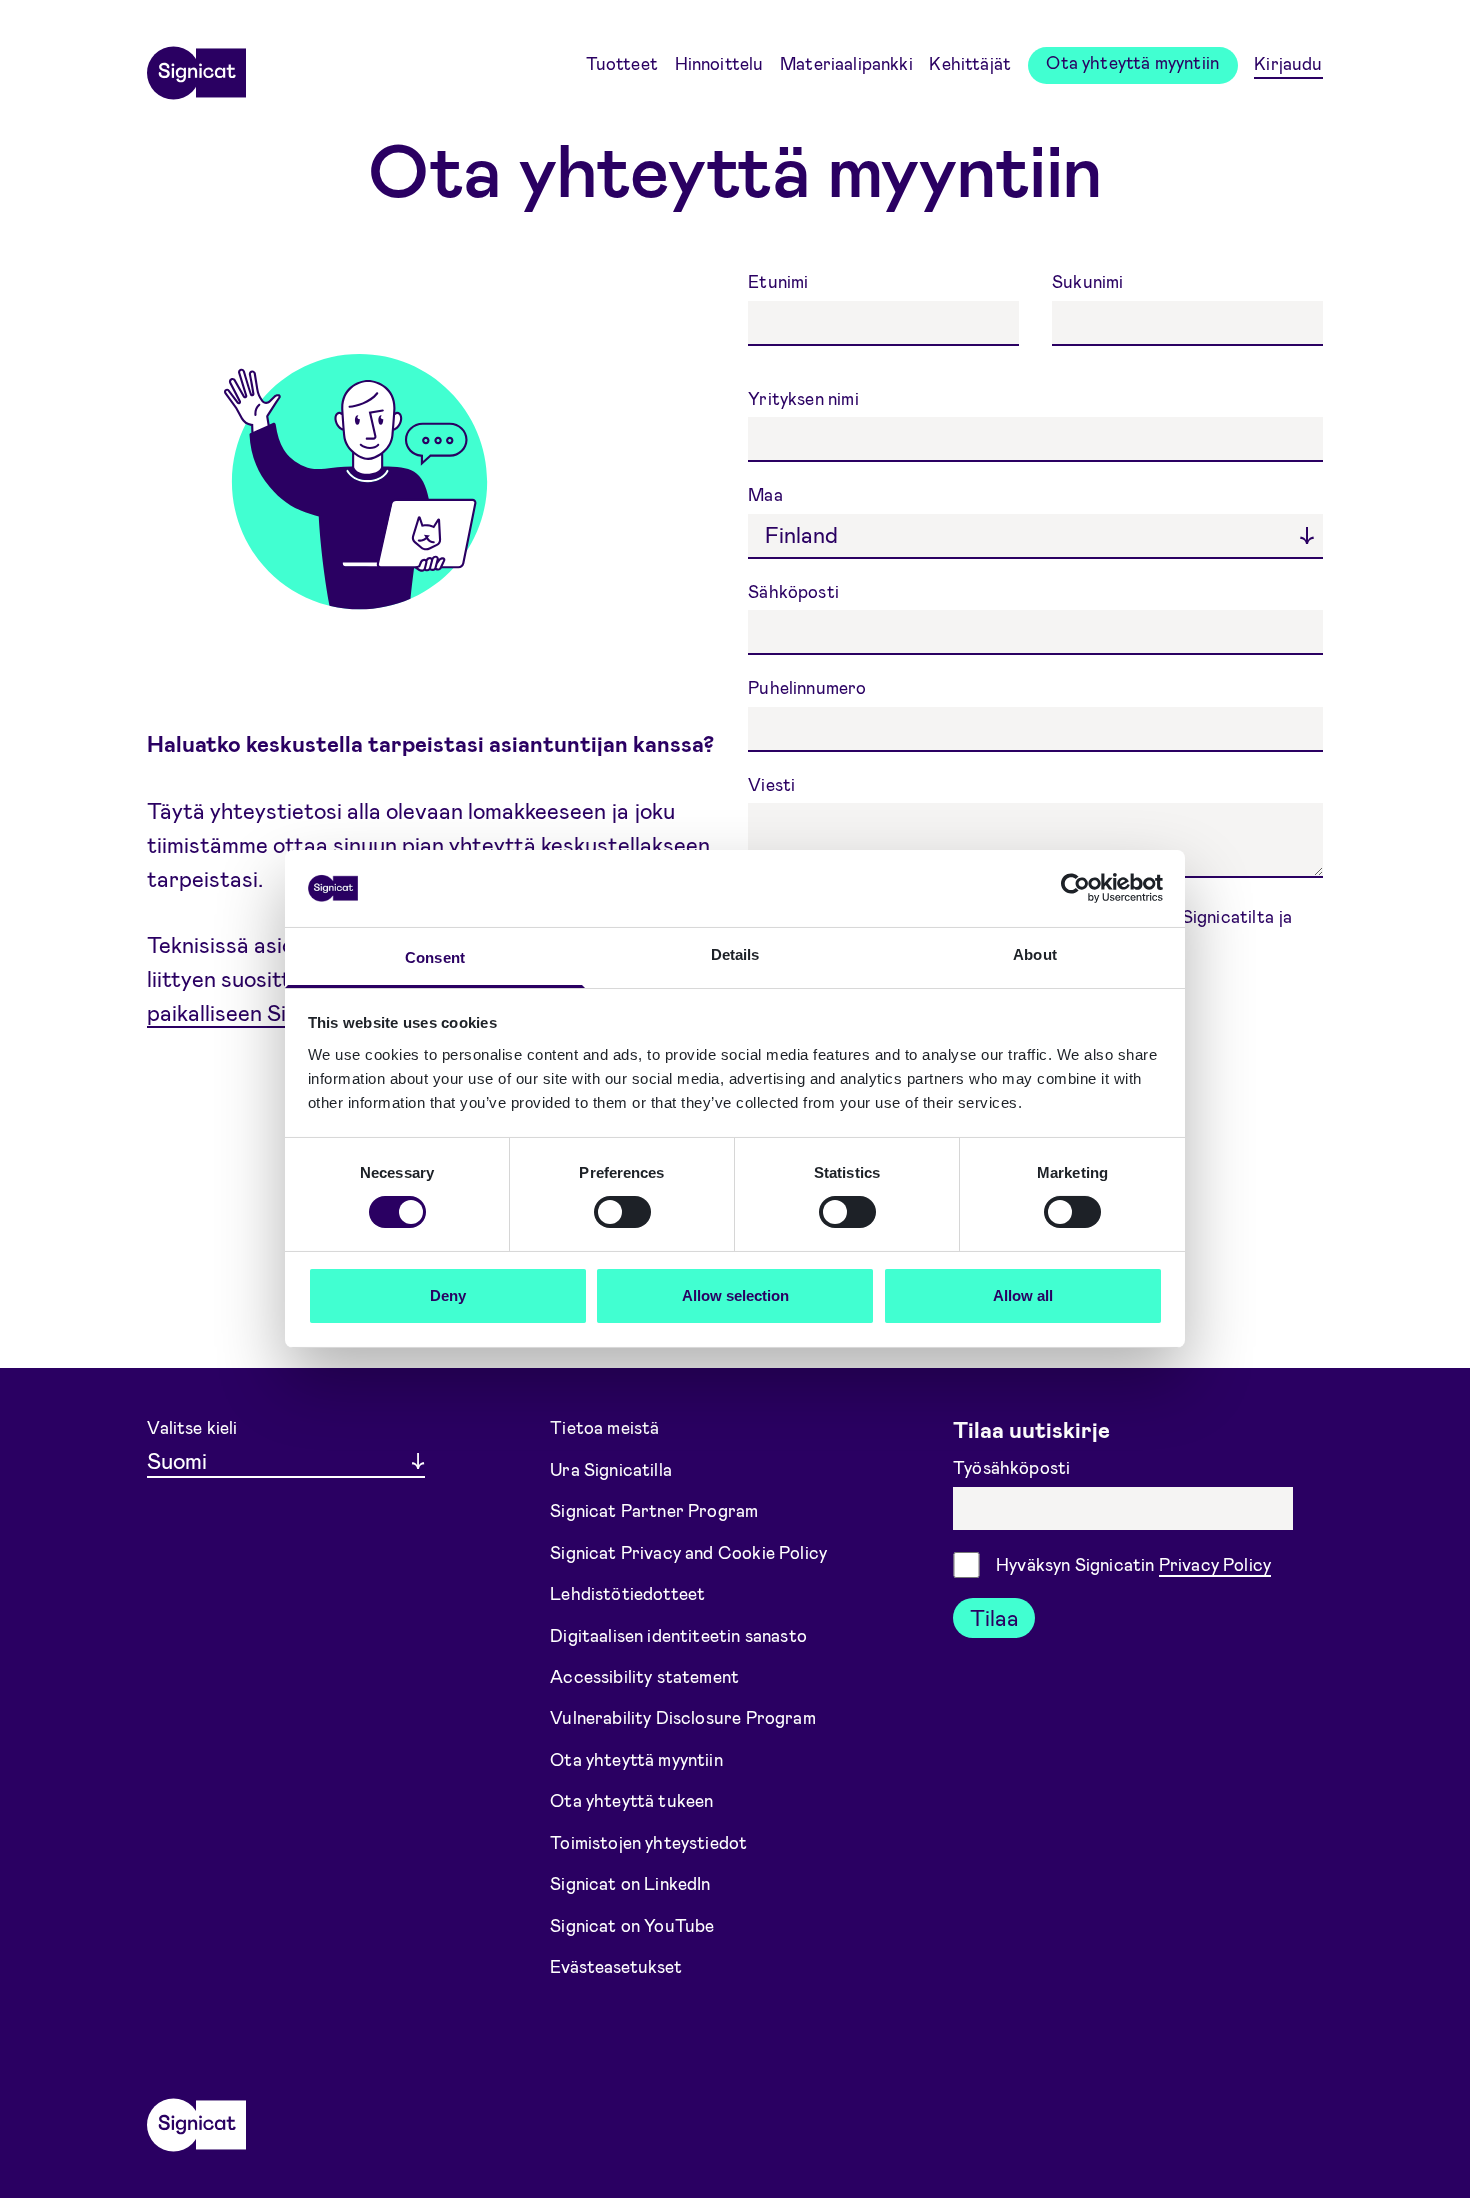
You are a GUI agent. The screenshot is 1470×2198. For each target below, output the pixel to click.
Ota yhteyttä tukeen (631, 1800)
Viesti (773, 784)
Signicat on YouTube (632, 1925)
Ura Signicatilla (611, 1468)
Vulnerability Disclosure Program (683, 1717)
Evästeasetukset (616, 1966)
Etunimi (780, 281)
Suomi (177, 1460)
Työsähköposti (1013, 1467)
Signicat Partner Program (654, 1510)
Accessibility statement (644, 1676)
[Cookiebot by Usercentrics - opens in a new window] (1075, 888)
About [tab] (1035, 954)
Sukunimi (1087, 281)
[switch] (622, 1212)
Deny (448, 1295)
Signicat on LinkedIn (630, 1883)
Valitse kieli (192, 1427)
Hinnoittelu (719, 63)
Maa (767, 494)
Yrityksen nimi (805, 398)
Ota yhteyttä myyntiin (1132, 62)
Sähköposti (795, 591)
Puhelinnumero (809, 687)
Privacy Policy (1215, 1564)
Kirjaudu (1288, 63)
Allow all (1023, 1295)
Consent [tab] (435, 957)
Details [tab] (735, 954)
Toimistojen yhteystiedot (648, 1842)
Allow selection (735, 1295)
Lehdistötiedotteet (627, 1593)
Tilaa (994, 1617)
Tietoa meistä (604, 1427)
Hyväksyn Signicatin (1133, 1564)
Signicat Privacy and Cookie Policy (688, 1551)
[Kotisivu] (196, 66)
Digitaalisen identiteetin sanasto (678, 1634)
